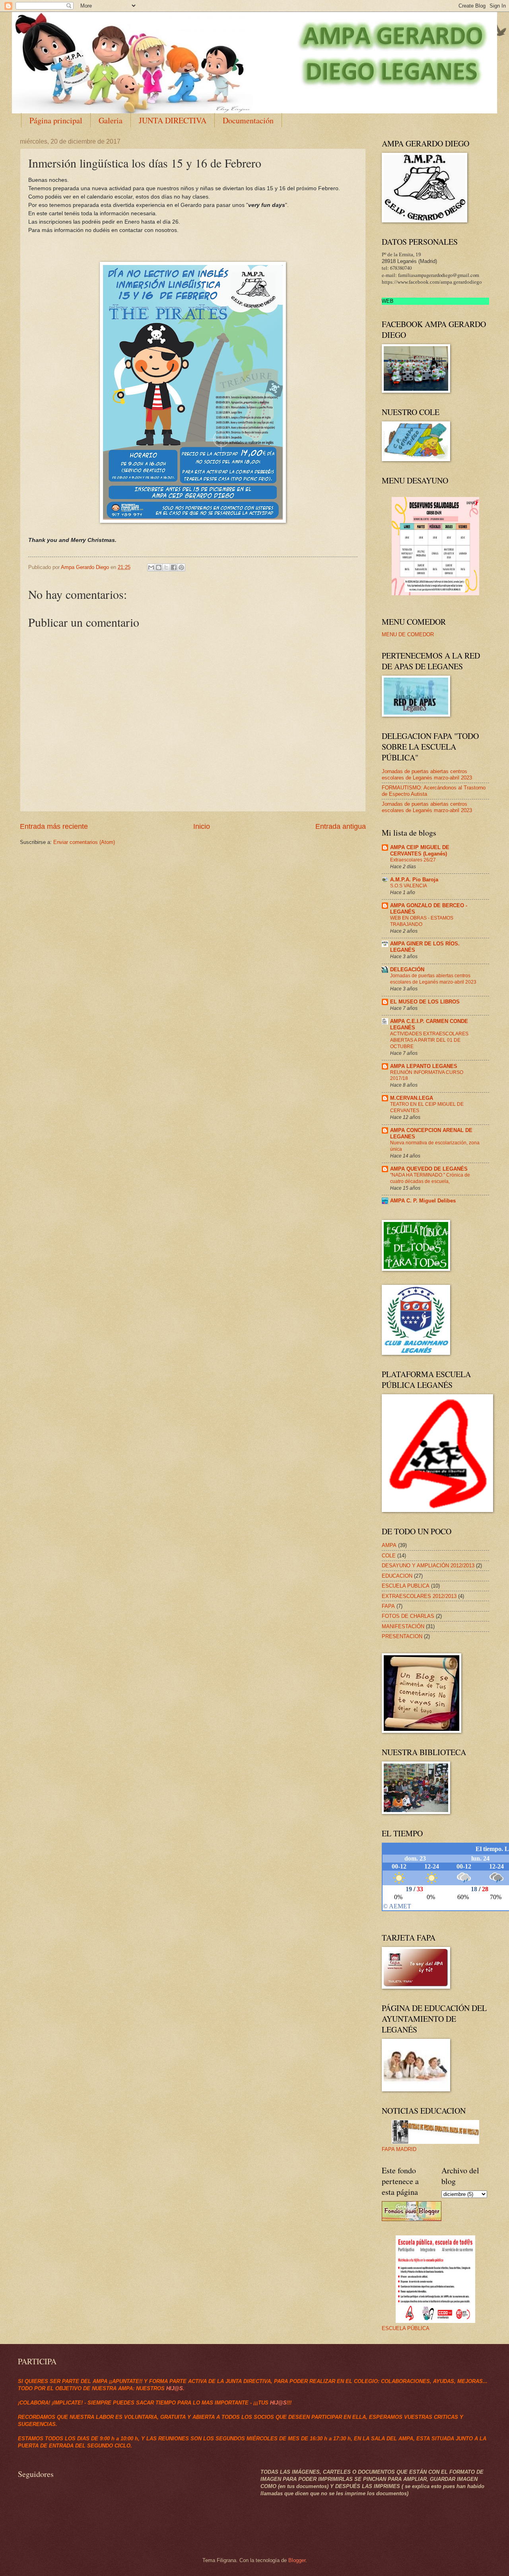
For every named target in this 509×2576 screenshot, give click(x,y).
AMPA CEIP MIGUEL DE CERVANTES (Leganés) (420, 851)
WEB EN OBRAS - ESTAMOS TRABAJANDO (422, 921)
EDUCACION (397, 1576)
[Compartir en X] (166, 567)
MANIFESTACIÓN (403, 1626)
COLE (389, 1556)
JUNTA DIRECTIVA (173, 120)
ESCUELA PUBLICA (406, 1586)
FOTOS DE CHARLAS (408, 1616)
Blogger (297, 2560)
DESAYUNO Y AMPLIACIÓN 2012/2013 (428, 1566)
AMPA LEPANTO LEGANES (424, 1066)
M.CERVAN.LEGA (412, 1098)
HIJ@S (175, 2388)
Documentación (248, 120)
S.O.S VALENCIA (409, 886)
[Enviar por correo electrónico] (151, 567)
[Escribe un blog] (159, 567)
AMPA (389, 1545)
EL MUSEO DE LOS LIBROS (425, 1002)
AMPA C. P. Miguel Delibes (423, 1201)
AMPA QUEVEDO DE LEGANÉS (429, 1169)
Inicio (202, 826)
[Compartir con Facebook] (174, 567)
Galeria (111, 120)
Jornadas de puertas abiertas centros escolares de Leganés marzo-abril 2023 (427, 774)
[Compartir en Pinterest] (181, 567)
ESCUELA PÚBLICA (406, 2328)
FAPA (388, 1606)
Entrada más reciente (54, 826)
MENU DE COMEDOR (408, 634)
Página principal (56, 120)
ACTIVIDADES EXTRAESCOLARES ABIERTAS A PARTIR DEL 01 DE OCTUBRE (429, 1040)
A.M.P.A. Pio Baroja (414, 880)
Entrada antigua (341, 826)
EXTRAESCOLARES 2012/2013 (419, 1596)
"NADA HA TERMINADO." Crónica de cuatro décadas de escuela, (430, 1178)
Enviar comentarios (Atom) (84, 842)
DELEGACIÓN (407, 969)
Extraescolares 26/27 (413, 860)
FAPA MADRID (399, 2149)
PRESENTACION (402, 1636)
